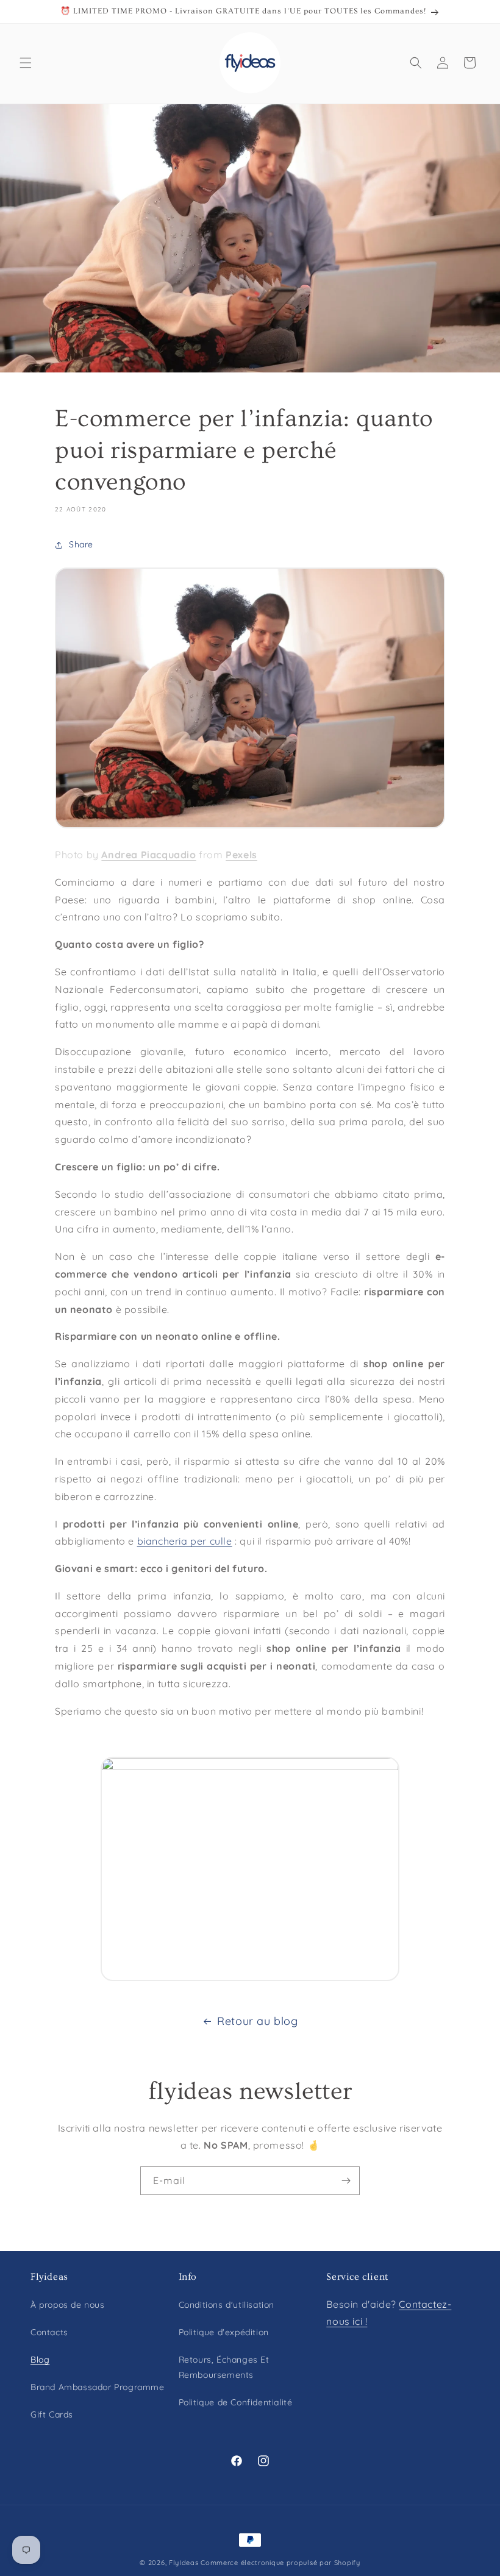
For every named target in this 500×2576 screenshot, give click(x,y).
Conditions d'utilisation (227, 2305)
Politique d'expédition (224, 2332)
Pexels (241, 855)
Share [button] (81, 544)
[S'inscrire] (346, 2181)
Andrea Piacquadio (148, 855)
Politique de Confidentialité (236, 2402)
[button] (26, 63)
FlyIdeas (184, 2563)
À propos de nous (68, 2305)
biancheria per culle (185, 1541)
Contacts (49, 2332)
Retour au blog (257, 2021)
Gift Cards (52, 2414)
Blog (40, 2360)
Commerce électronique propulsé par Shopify (280, 2563)
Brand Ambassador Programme (98, 2387)
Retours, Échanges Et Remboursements (224, 2367)
